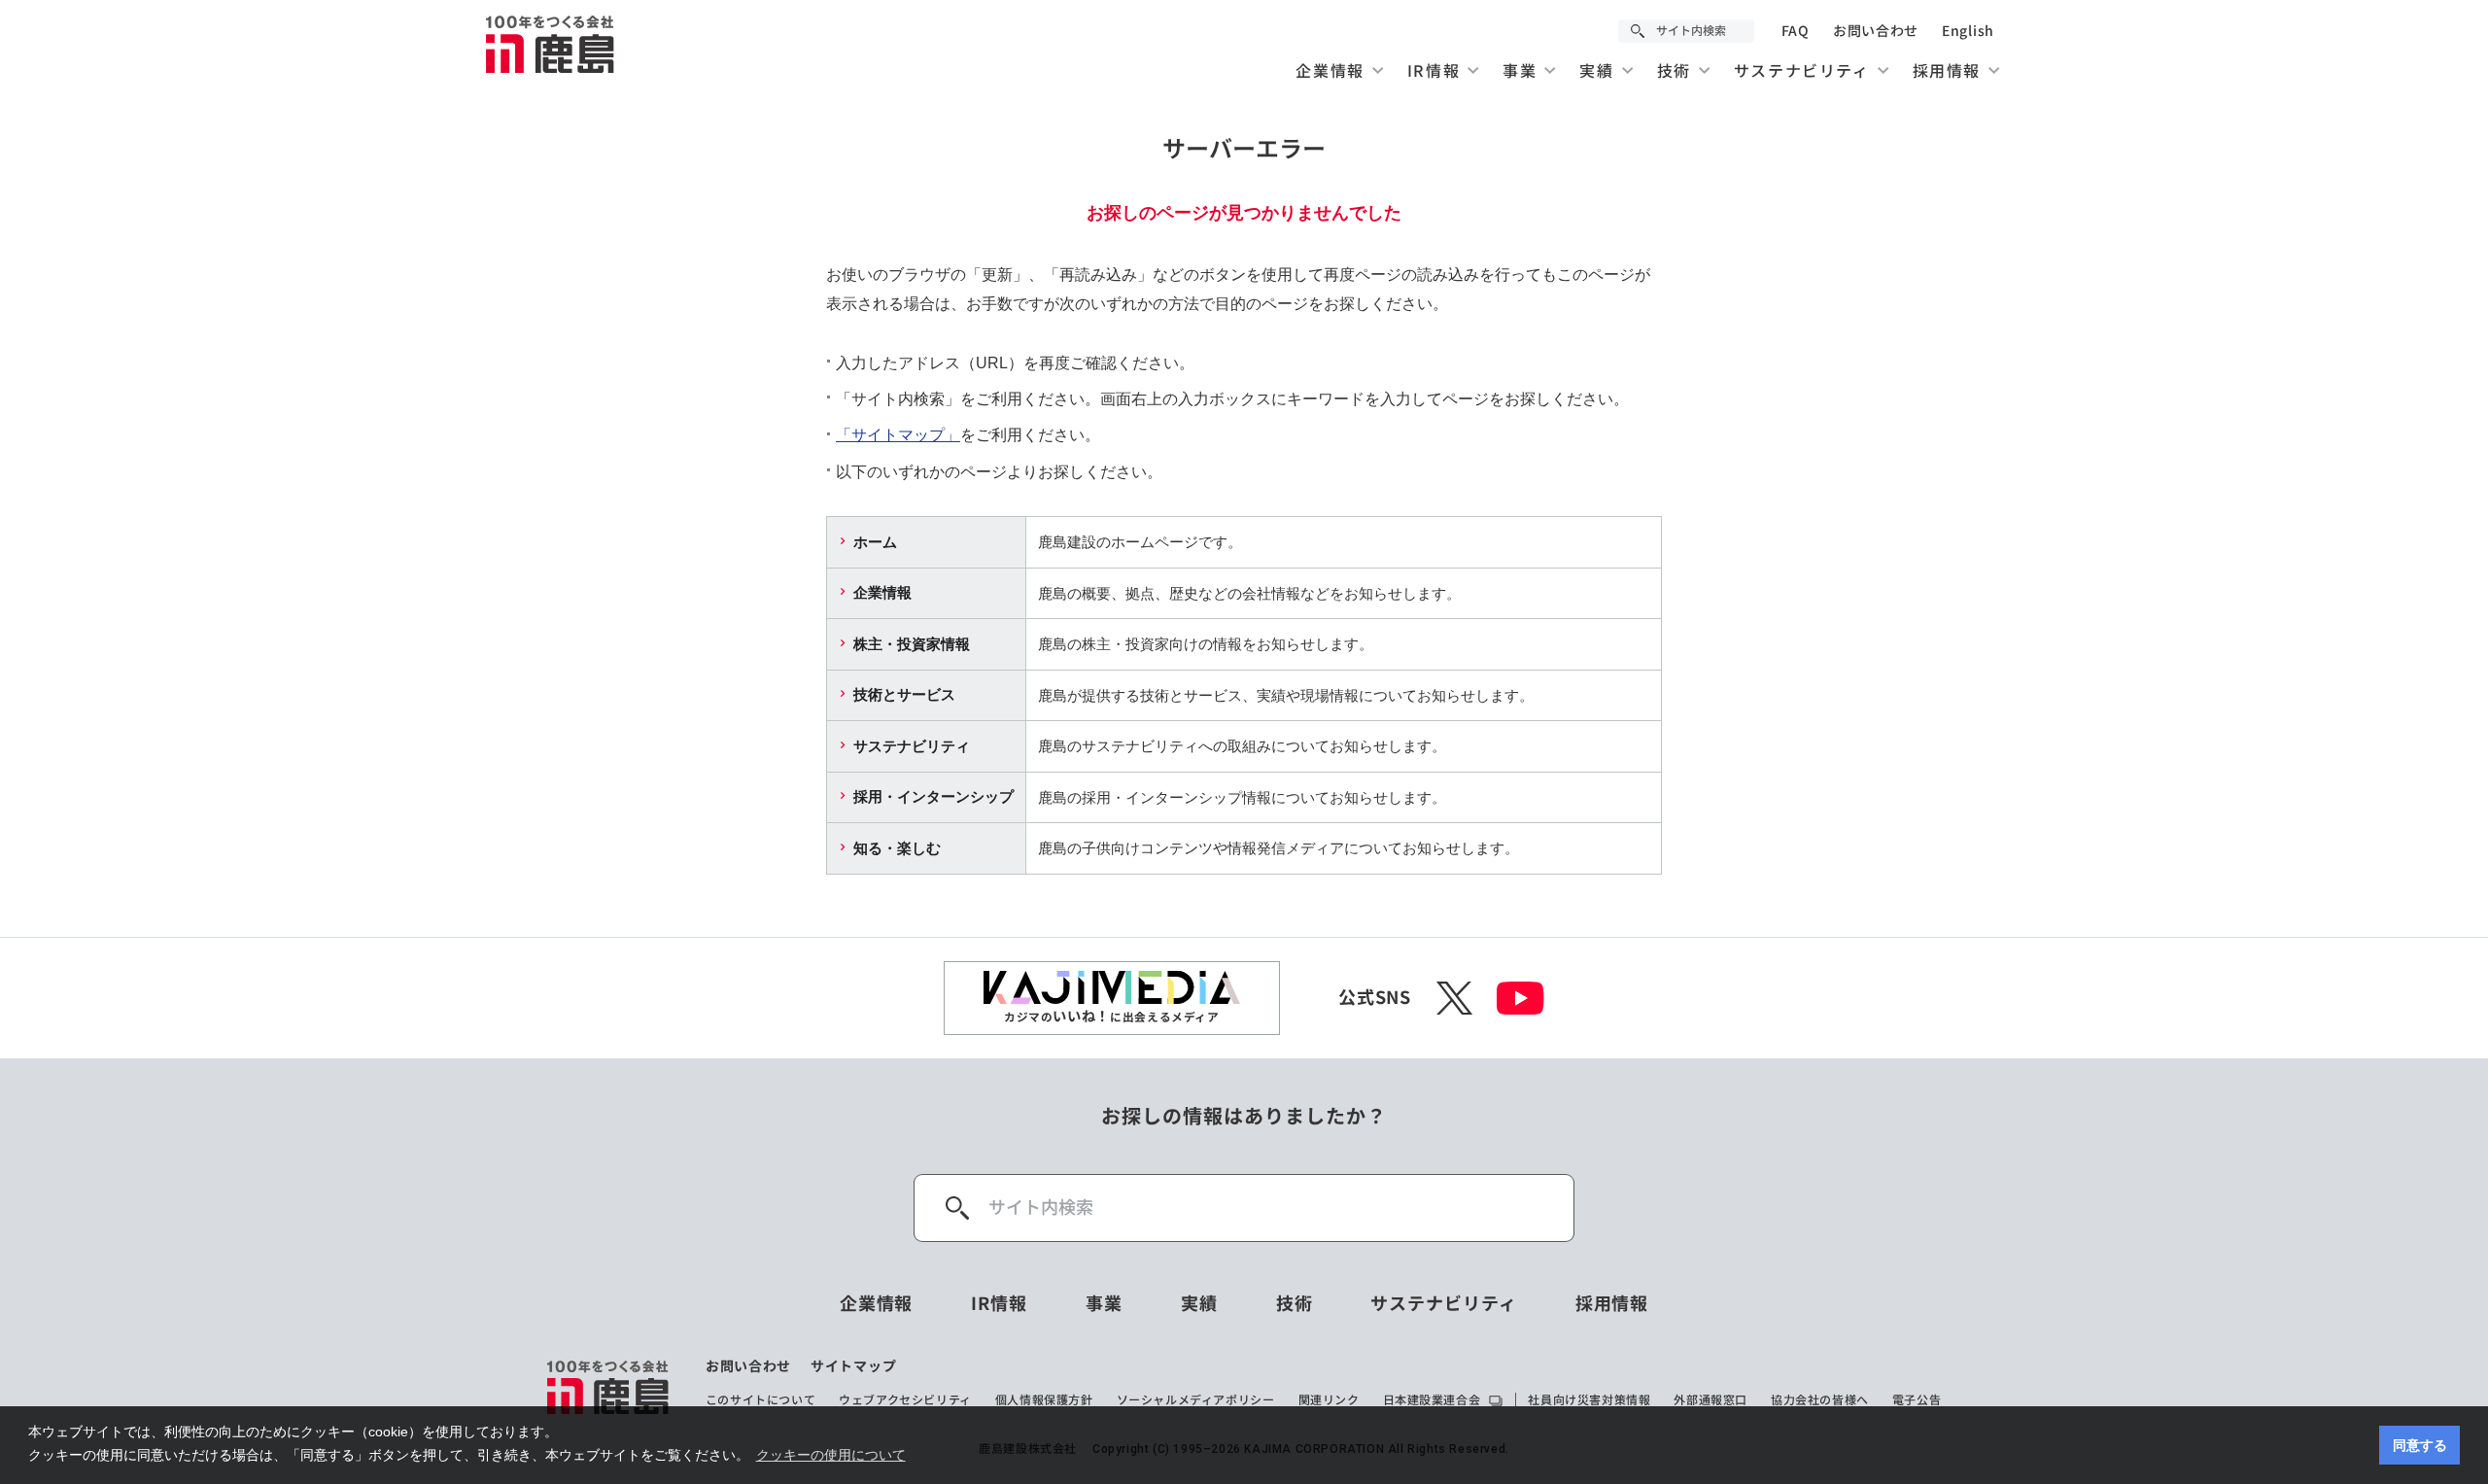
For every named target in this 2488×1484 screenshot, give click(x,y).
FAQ (1796, 31)
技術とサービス (904, 694)
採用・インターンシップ (933, 796)
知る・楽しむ (897, 848)
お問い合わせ (1876, 31)
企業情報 (882, 592)
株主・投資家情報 (912, 644)
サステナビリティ (912, 746)
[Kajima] (551, 44)
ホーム (875, 542)
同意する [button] (2420, 1445)
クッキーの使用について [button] (831, 1455)
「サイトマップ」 (898, 435)
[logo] (609, 1387)
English (1968, 31)
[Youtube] (1520, 998)
